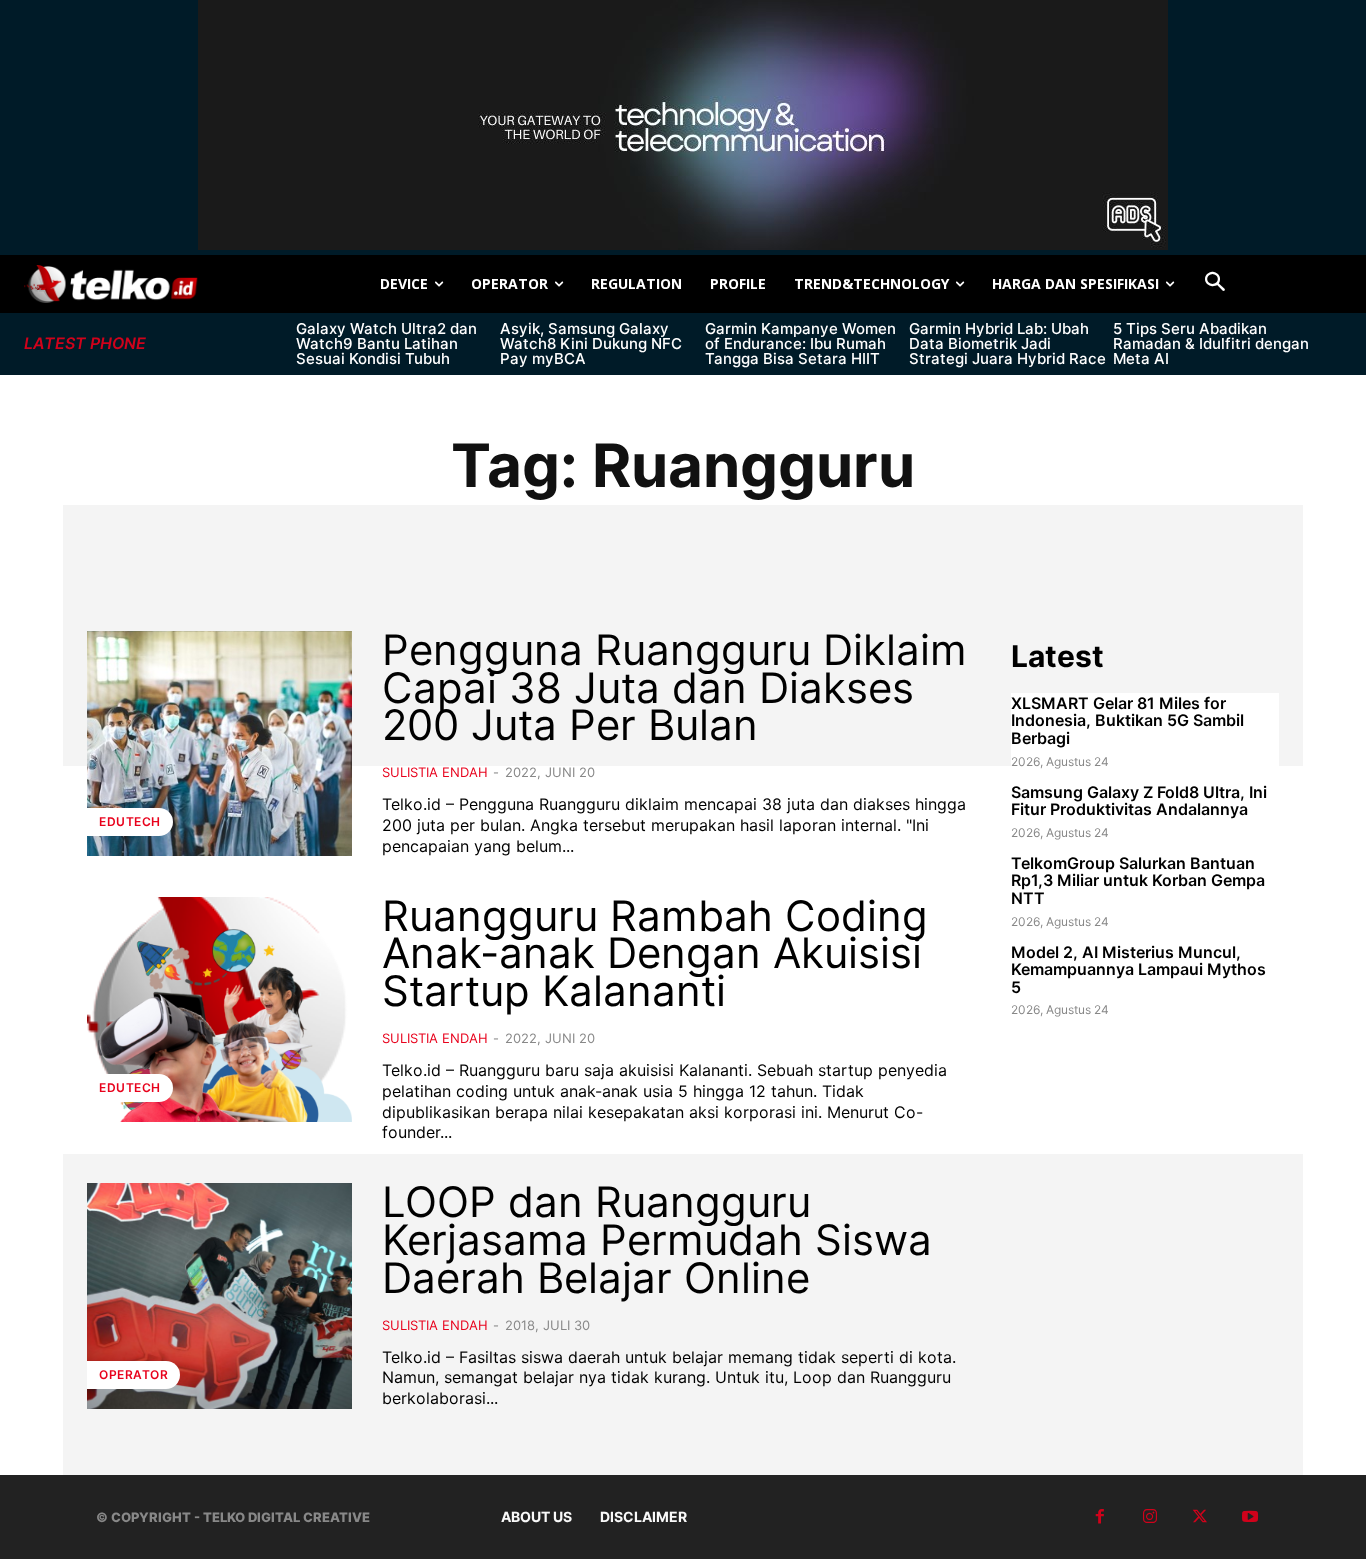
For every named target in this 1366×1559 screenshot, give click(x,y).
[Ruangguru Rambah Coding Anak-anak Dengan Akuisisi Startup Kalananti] (219, 1009)
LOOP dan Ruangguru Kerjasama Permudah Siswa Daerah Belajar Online (657, 1239)
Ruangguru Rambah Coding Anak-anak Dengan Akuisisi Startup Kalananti (655, 953)
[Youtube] (1250, 1517)
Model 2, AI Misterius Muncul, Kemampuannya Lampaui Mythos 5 (1138, 969)
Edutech (130, 821)
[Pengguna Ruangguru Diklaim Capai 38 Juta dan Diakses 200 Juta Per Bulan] (219, 743)
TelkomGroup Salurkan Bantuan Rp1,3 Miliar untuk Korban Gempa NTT (1138, 880)
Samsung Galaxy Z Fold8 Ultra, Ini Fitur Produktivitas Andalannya (1139, 801)
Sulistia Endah (435, 772)
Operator (133, 1374)
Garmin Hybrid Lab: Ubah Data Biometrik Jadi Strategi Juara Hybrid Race (1007, 343)
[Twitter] (1200, 1517)
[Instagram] (1150, 1517)
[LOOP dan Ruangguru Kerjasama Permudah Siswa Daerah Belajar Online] (219, 1295)
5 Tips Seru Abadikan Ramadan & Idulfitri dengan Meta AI (1211, 343)
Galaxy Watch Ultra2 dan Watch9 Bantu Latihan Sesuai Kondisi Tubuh (386, 343)
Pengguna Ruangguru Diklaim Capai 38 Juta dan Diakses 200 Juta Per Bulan (674, 687)
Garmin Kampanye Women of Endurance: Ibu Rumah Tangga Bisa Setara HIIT (800, 343)
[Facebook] (1100, 1517)
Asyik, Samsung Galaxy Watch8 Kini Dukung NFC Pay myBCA (591, 343)
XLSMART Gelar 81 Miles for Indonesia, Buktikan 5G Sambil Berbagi (1127, 720)
